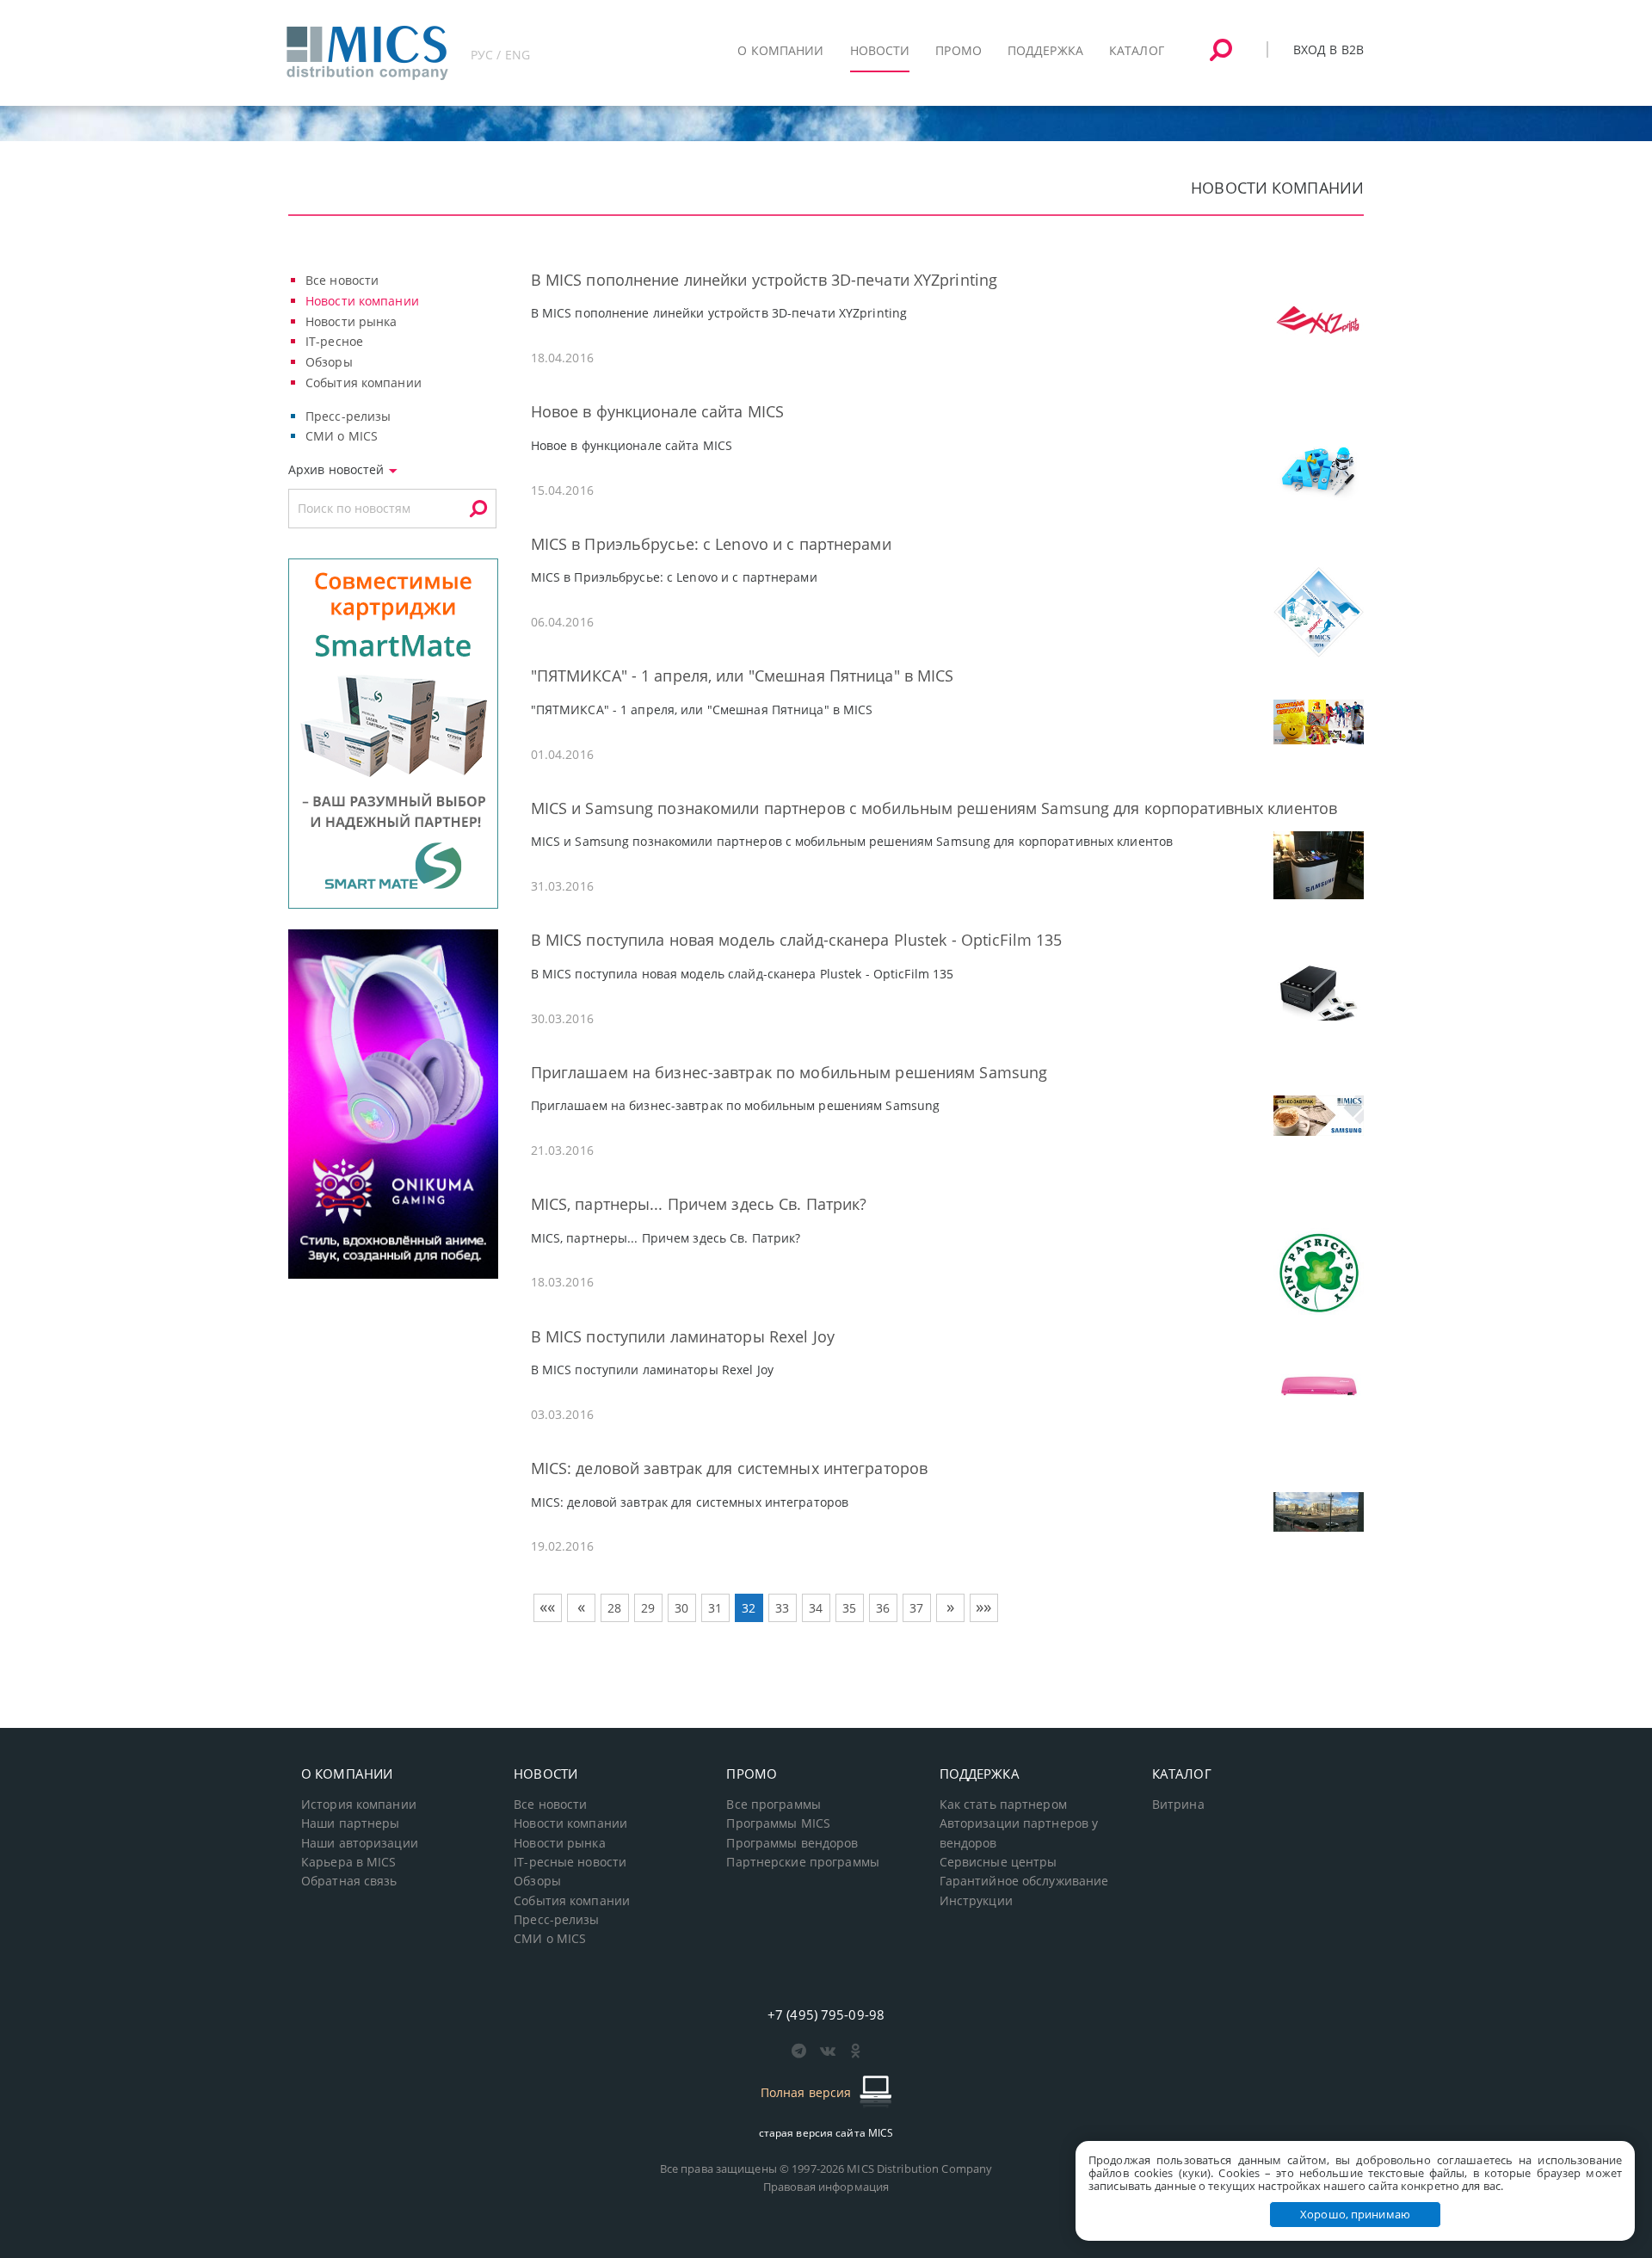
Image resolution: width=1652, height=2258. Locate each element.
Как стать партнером (1003, 1805)
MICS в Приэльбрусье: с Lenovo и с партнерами (711, 544)
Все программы (774, 1805)
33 (782, 1608)
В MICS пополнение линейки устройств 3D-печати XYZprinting (764, 280)
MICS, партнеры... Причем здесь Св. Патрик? (699, 1204)
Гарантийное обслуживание (1024, 1881)
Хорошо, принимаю (1355, 2214)
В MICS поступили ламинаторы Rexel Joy (683, 1336)
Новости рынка (351, 321)
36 (883, 1608)
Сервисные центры (999, 1862)
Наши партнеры (351, 1823)
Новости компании (362, 301)
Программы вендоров (792, 1843)
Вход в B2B (1328, 49)
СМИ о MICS (342, 436)
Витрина (1178, 1805)
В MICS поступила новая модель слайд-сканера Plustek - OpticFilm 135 (797, 940)
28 (614, 1608)
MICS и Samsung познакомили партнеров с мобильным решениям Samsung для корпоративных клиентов (934, 808)
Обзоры (329, 362)
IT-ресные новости (570, 1862)
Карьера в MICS (349, 1862)
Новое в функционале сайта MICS (657, 411)
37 (916, 1608)
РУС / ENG (500, 55)
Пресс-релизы (348, 416)
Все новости (342, 280)
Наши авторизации (360, 1843)
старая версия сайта (826, 2133)
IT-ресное (334, 341)
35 (849, 1608)
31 (715, 1608)
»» (983, 1607)
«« (547, 1607)
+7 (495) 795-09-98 (826, 2014)
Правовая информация (826, 2187)
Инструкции (976, 1901)
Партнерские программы (802, 1862)
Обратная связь (349, 1881)
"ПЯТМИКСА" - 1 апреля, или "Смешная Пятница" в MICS (743, 676)
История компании (359, 1805)
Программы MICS (778, 1823)
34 (816, 1608)
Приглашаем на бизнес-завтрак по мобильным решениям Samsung (789, 1072)
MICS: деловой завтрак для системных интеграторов (730, 1468)
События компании (364, 383)
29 (648, 1608)
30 (681, 1608)
